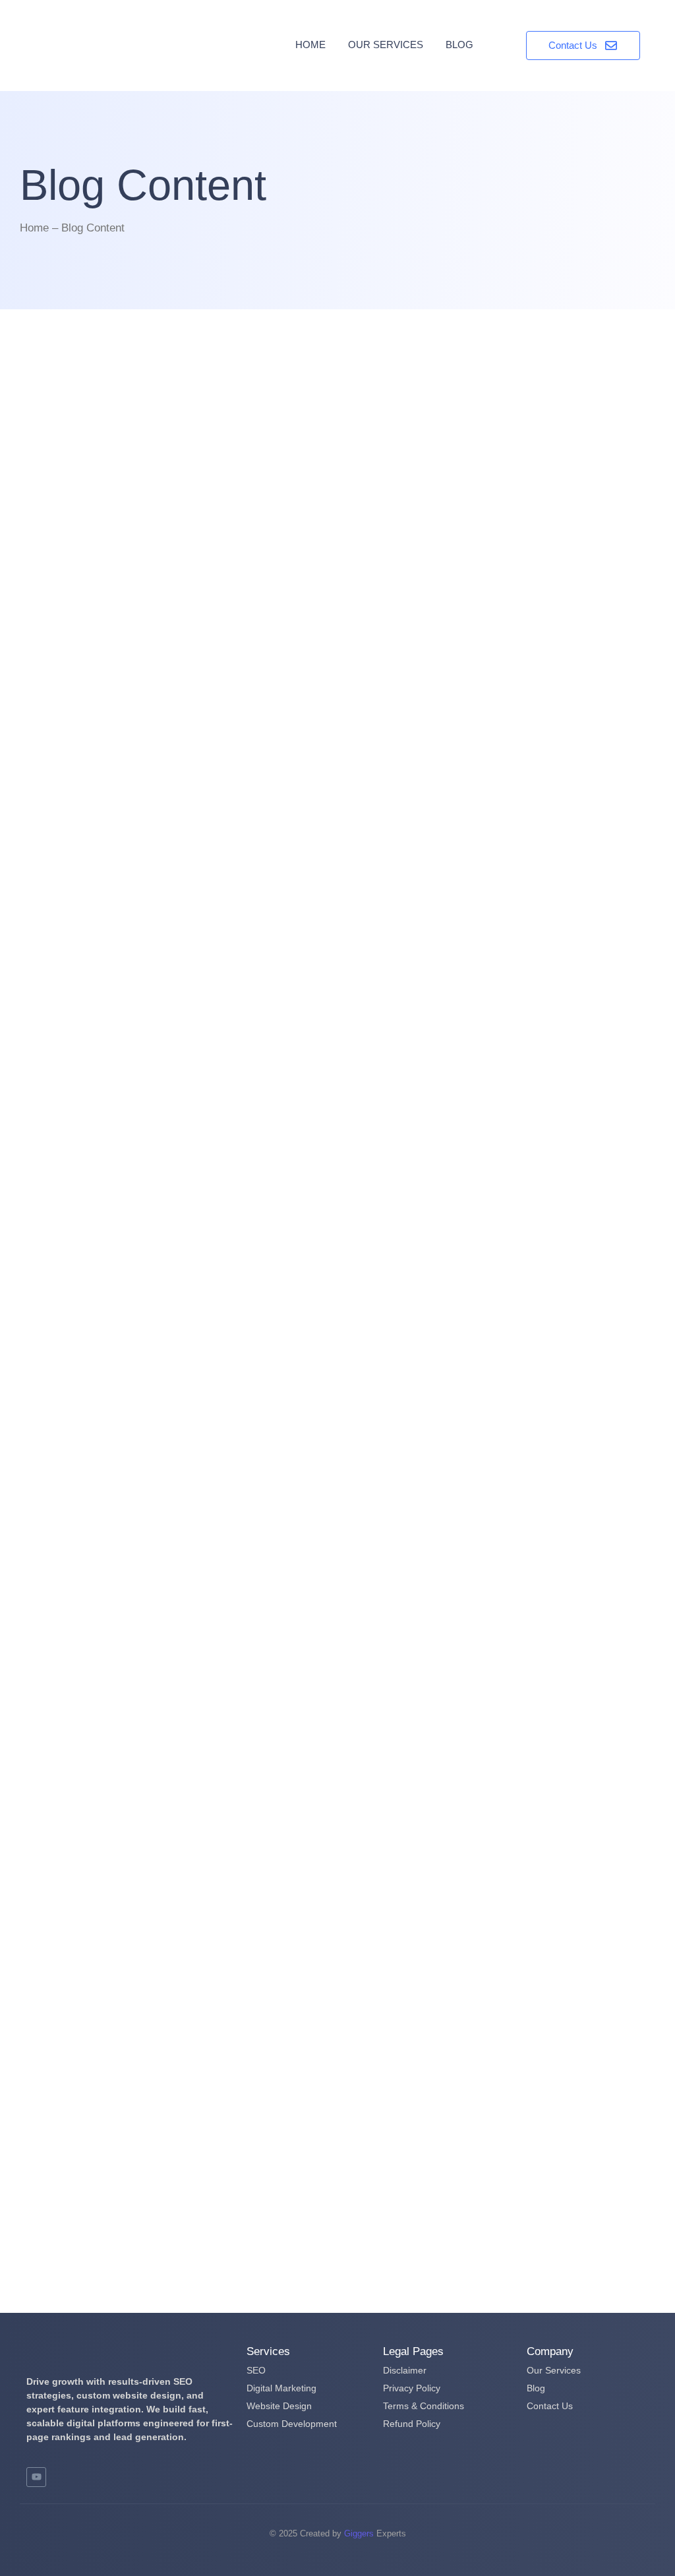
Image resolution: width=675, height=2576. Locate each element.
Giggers (359, 2533)
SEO (256, 2370)
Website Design (279, 2406)
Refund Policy (412, 2424)
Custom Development (292, 2424)
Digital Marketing (281, 2388)
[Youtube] (36, 2477)
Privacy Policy (412, 2388)
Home (310, 45)
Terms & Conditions (424, 2406)
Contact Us (550, 2406)
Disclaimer (405, 2370)
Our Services (386, 45)
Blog (459, 45)
